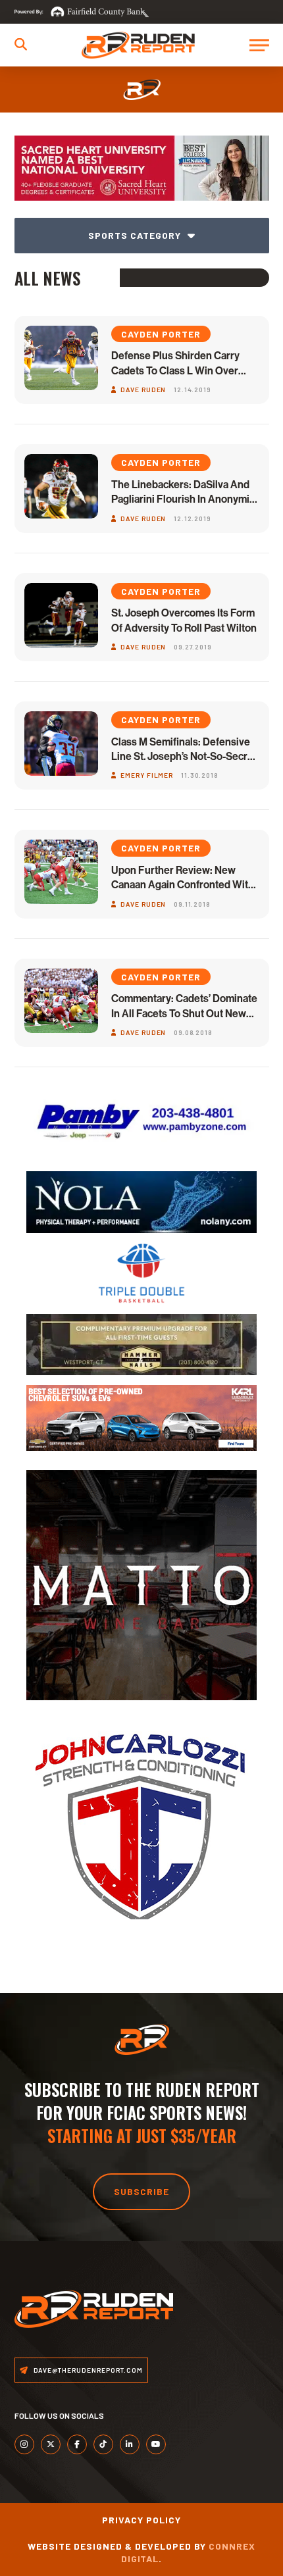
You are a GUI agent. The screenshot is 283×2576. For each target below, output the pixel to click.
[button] (21, 44)
